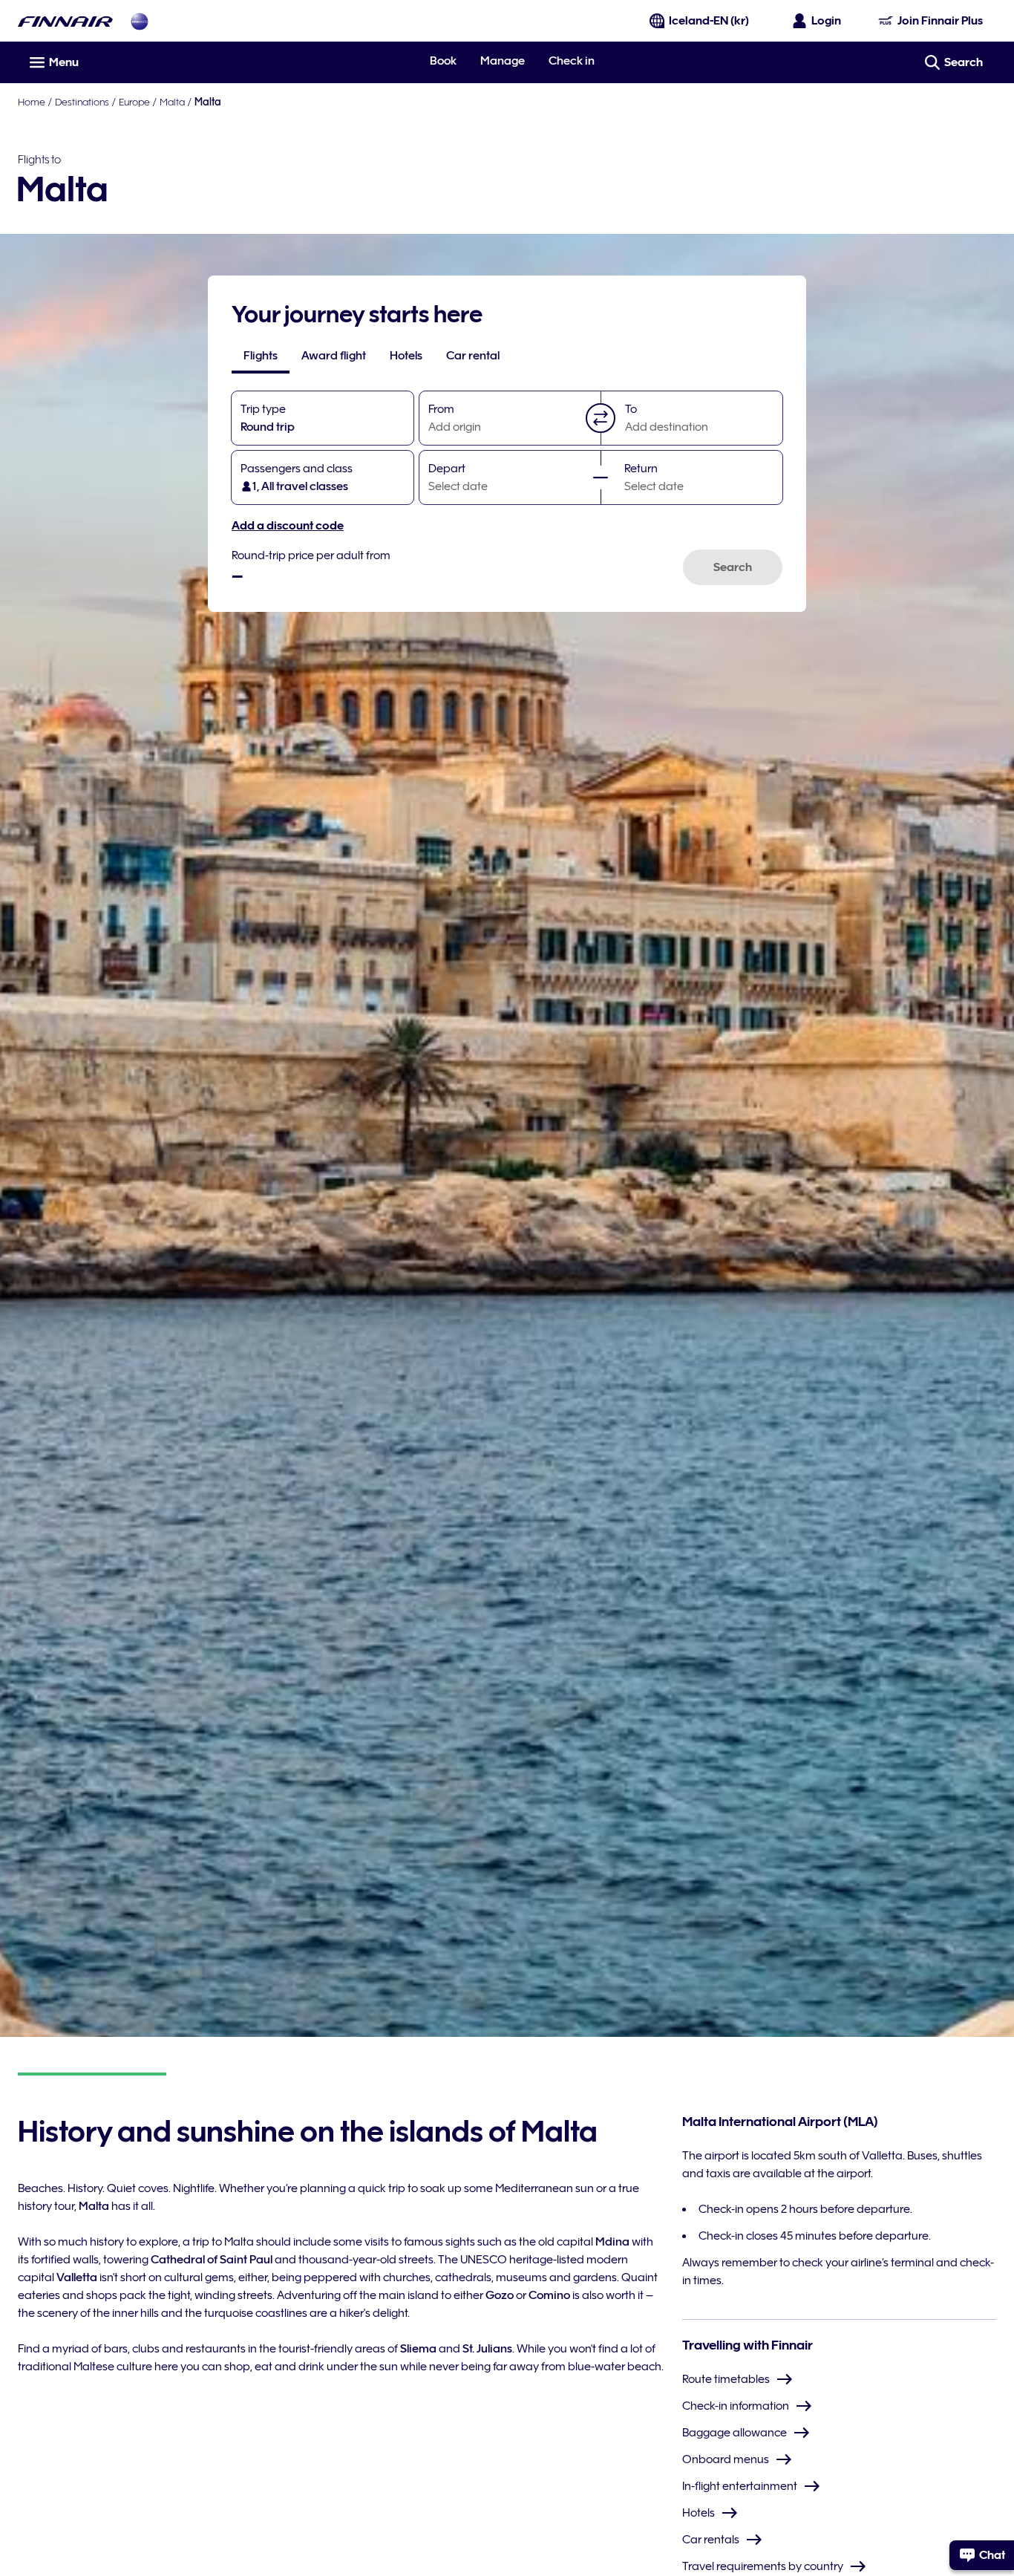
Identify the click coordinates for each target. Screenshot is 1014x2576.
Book (443, 61)
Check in (572, 61)
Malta (172, 102)
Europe (134, 102)
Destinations (82, 102)
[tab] (261, 356)
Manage (503, 61)
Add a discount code (288, 526)
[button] (601, 418)
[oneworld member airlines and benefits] (140, 21)
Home (32, 102)
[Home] (65, 21)
